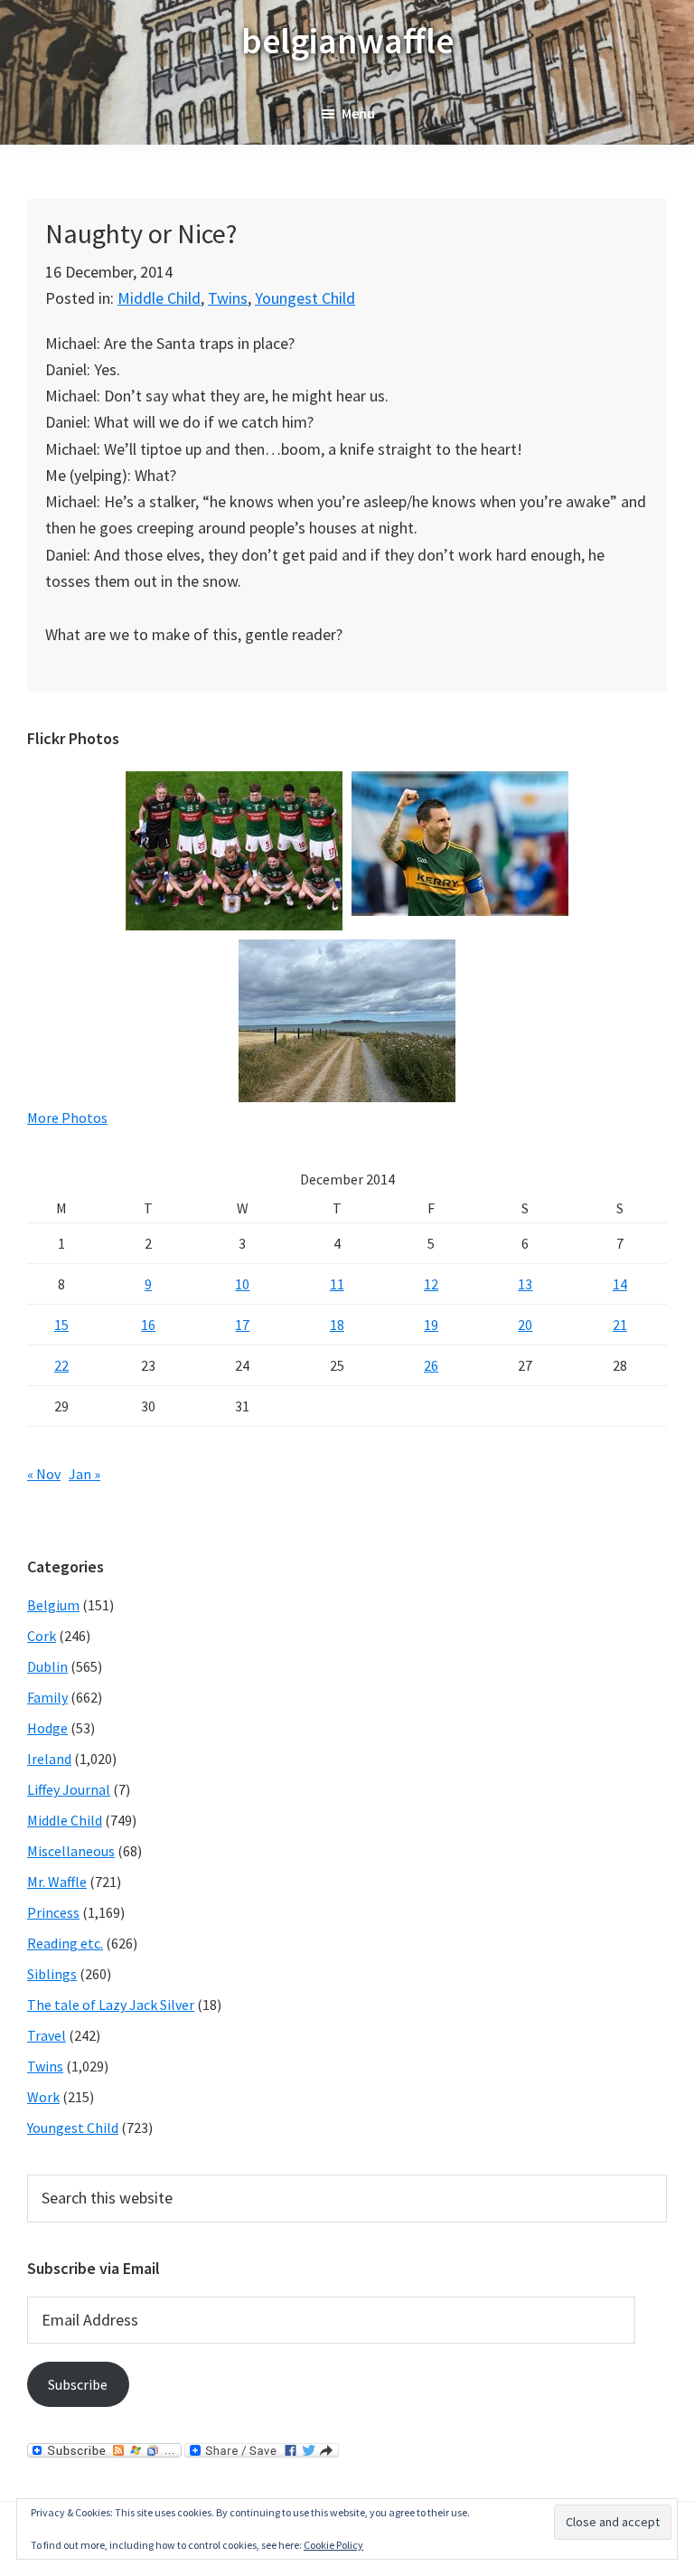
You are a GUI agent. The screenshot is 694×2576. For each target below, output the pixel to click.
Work (43, 2097)
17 (242, 1325)
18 (337, 1325)
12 (431, 1284)
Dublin (47, 1666)
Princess (53, 1912)
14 (620, 1284)
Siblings (52, 1974)
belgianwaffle (347, 41)
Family (47, 1697)
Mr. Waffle (57, 1882)
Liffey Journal (69, 1789)
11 (337, 1284)
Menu (358, 113)
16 (148, 1325)
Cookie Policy (333, 2545)
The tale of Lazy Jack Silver (111, 2005)
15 (61, 1325)
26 (431, 1365)
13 (525, 1284)
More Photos (67, 1118)
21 (620, 1325)
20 (525, 1325)
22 (61, 1365)
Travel (47, 2035)
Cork (42, 1636)
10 (242, 1284)
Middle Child (159, 298)
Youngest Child (305, 298)
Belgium (53, 1605)
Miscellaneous (71, 1851)
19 (431, 1325)
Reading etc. (65, 1943)
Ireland (49, 1759)
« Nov (44, 1474)
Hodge (47, 1728)
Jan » (84, 1474)
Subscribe (78, 2384)
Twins (228, 298)
